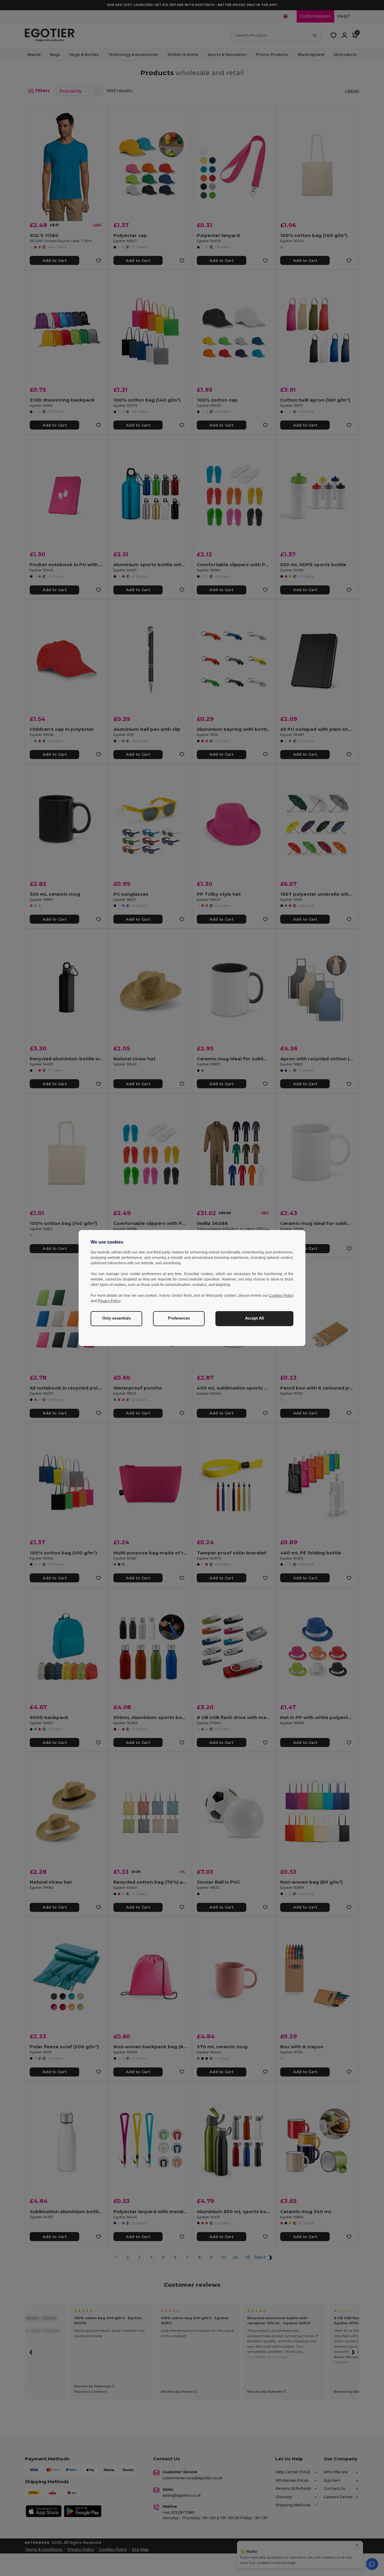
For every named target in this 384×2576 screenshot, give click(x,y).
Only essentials (117, 1318)
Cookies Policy (281, 1296)
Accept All (255, 1318)
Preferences (179, 1318)
